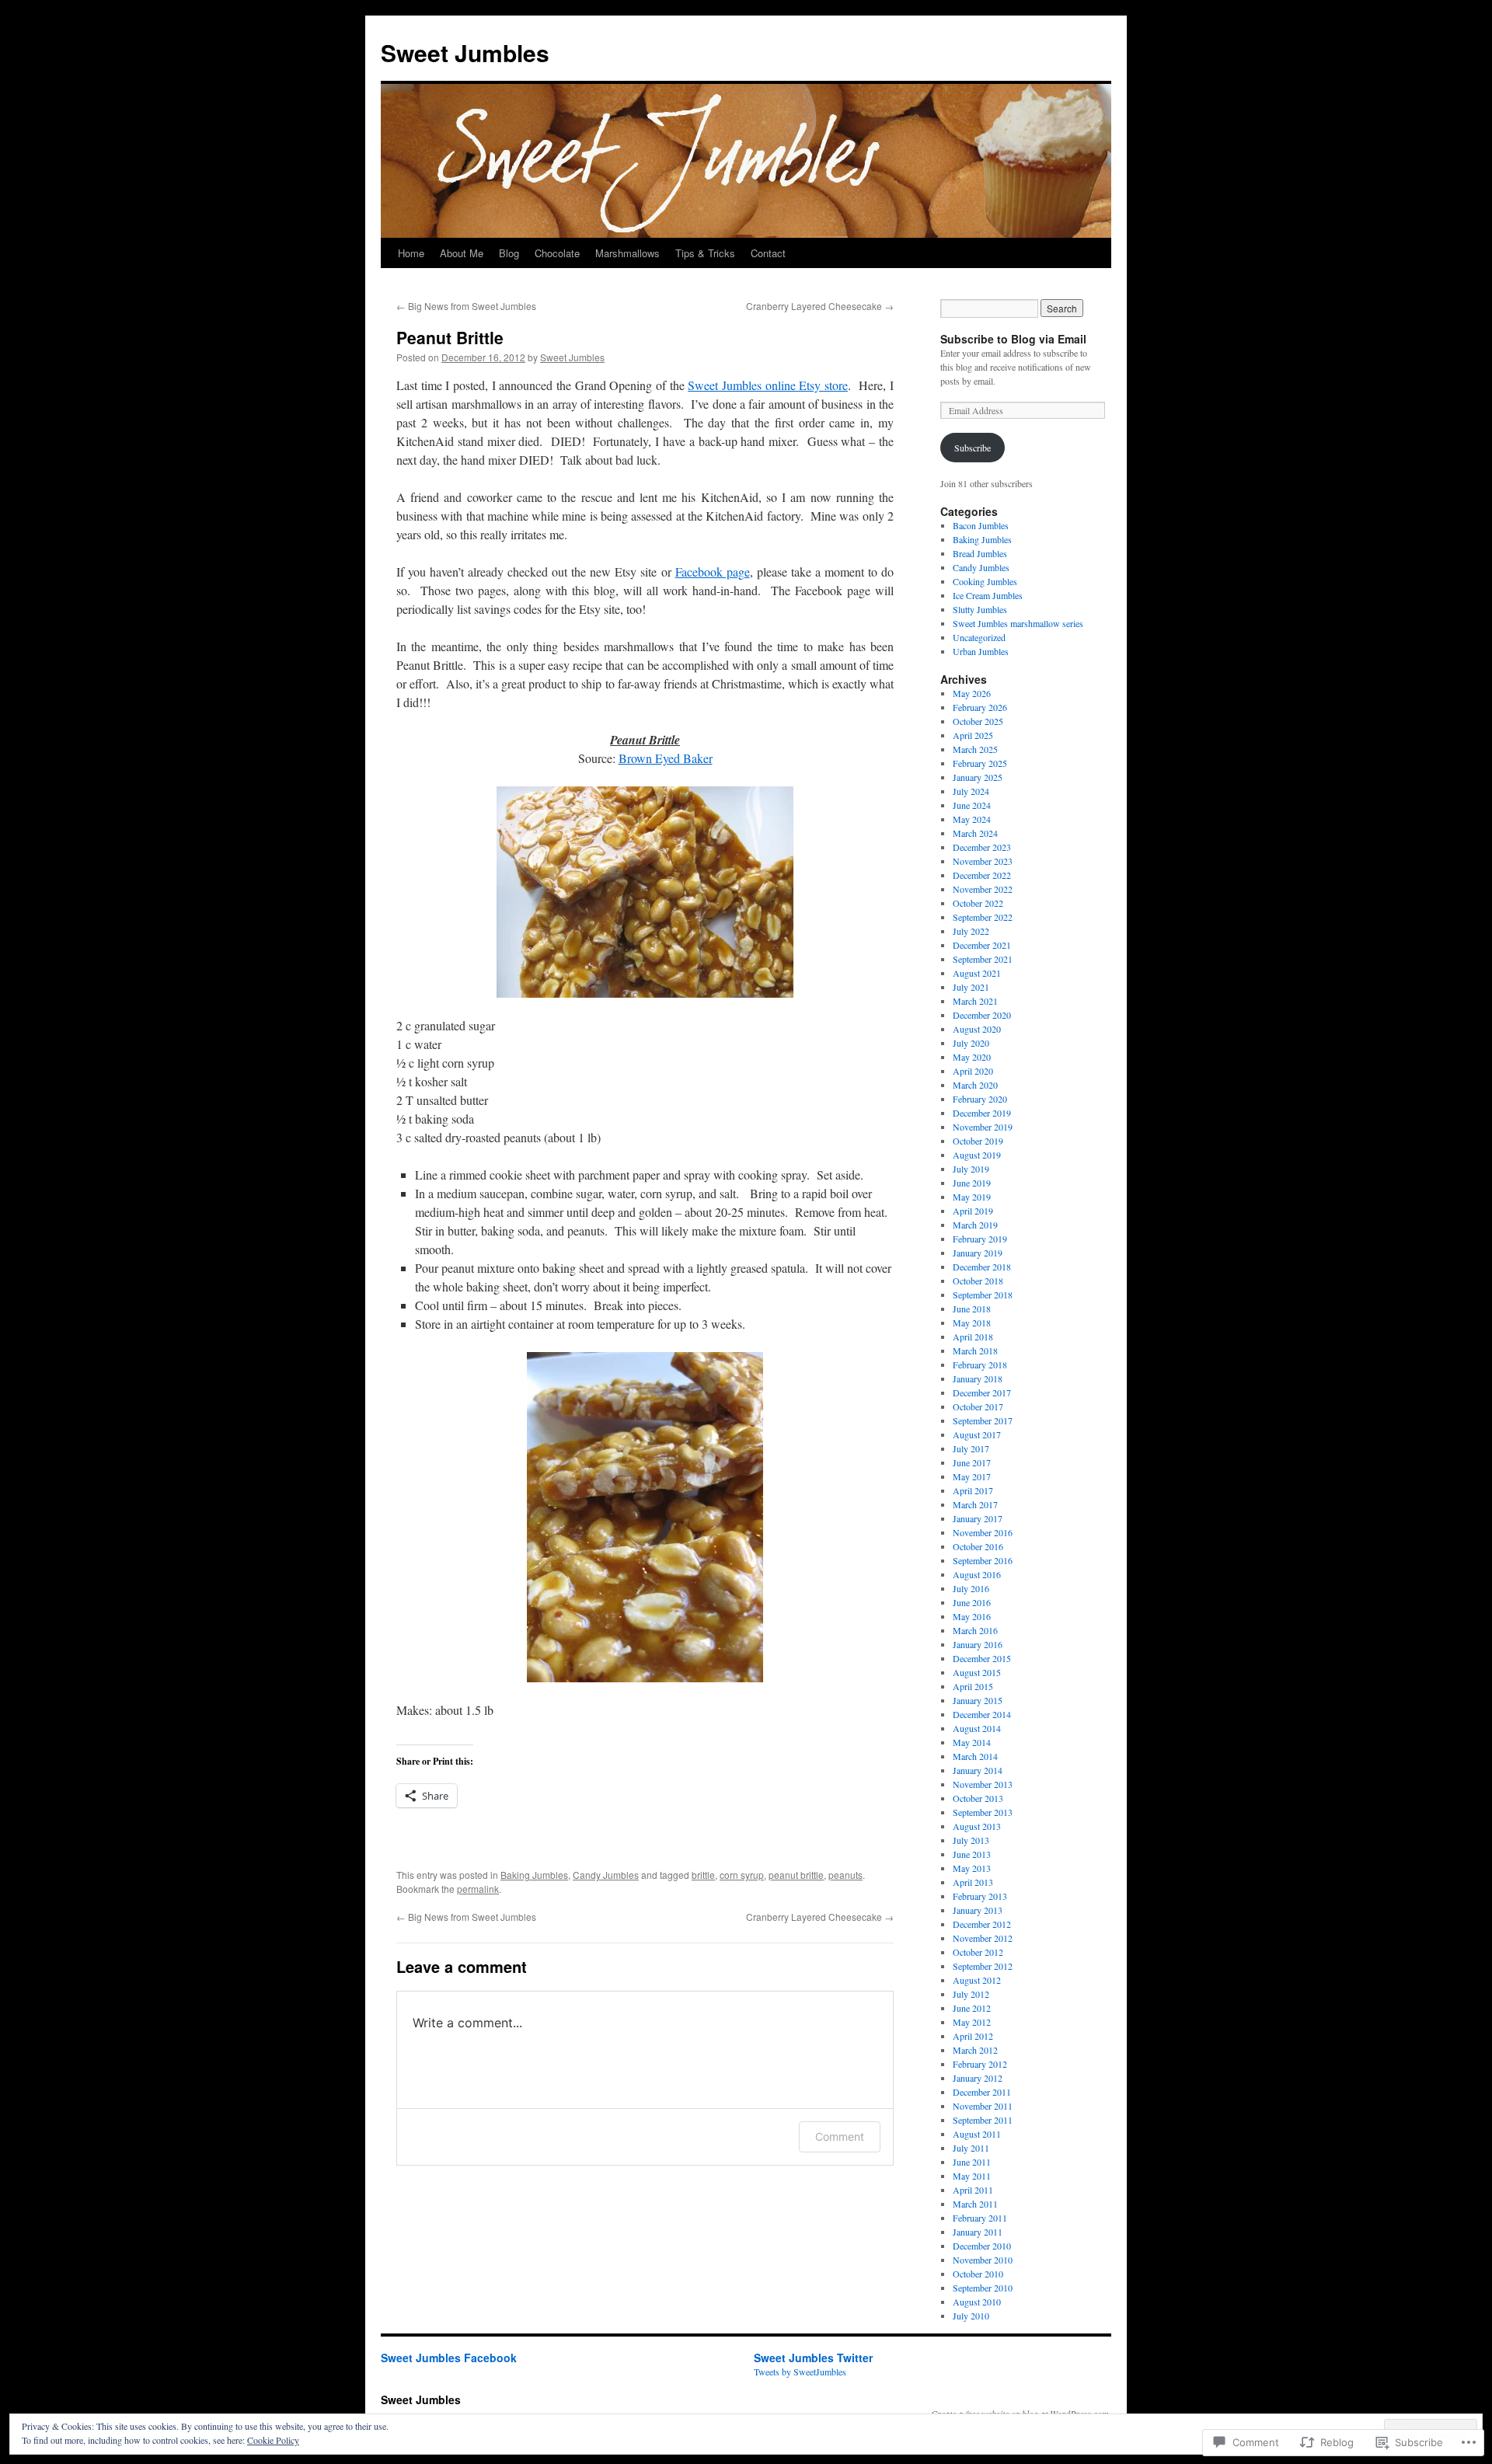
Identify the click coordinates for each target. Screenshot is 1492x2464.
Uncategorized (979, 637)
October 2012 (978, 1952)
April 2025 (973, 735)
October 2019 (978, 1141)
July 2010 (971, 2316)
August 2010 (977, 2302)
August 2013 (977, 1826)
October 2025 (978, 721)
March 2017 (975, 1504)
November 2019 (983, 1127)
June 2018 (972, 1309)
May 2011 (972, 2176)
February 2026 (980, 707)
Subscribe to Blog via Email (1013, 339)
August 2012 (977, 1980)
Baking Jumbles (534, 1875)
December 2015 (982, 1658)
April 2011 (973, 2190)
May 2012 (972, 2022)
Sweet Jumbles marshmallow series (1018, 623)
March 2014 (975, 1756)
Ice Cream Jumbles (988, 595)
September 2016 (983, 1560)
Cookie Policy (273, 2440)
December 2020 (982, 1015)
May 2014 (972, 1742)
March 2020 (975, 1085)
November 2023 (983, 861)
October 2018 (978, 1281)
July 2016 (971, 1588)
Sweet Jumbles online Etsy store (768, 385)
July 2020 (971, 1043)
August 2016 (977, 1574)
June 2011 (972, 2162)
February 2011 (980, 2218)
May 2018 (972, 1323)
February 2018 (980, 1364)
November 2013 (983, 1784)
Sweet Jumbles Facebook (449, 2358)
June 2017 (972, 1462)
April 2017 (973, 1490)
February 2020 (980, 1099)
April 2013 (973, 1882)
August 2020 (977, 1029)
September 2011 (983, 2120)
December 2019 (982, 1113)
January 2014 (978, 1770)
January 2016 (978, 1644)
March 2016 (975, 1630)
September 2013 (983, 1812)
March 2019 (975, 1225)
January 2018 (978, 1378)
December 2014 (982, 1714)
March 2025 (975, 749)
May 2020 (972, 1057)
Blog (509, 253)
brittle (703, 1875)
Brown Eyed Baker (666, 758)
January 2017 (978, 1518)
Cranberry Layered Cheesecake (820, 306)
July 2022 (971, 931)
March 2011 (975, 2204)
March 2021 (975, 1001)
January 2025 (978, 777)
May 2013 (972, 1868)
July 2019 (971, 1169)
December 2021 (982, 945)
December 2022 (982, 875)
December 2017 (982, 1392)
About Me (462, 253)
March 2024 (975, 833)
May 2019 (972, 1197)
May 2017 (972, 1476)
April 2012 (973, 2036)
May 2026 (972, 693)
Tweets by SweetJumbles (800, 2372)
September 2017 (983, 1420)
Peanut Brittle (450, 337)
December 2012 (982, 1924)
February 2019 (980, 1239)
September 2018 (983, 1295)
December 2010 (982, 2246)
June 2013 (972, 1854)
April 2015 (973, 1686)
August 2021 (977, 973)
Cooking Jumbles (985, 581)
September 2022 (983, 917)
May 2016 (972, 1616)
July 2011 (971, 2148)
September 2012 (983, 1966)
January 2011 (978, 2232)
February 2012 (980, 2064)
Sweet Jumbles (465, 52)
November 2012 (983, 1938)
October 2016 (978, 1546)
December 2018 (982, 1267)
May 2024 (972, 819)
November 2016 (983, 1532)
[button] (645, 892)
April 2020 (973, 1071)
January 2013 (978, 1910)
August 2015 (977, 1672)
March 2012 (975, 2050)
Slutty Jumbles (980, 609)
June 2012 (972, 2008)
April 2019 (973, 1211)
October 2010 (978, 2274)
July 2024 (971, 791)
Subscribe (973, 448)
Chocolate (557, 253)
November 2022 (983, 889)
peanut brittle (796, 1875)
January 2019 (978, 1253)
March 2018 (975, 1350)
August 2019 (977, 1155)
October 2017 (978, 1406)
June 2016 (972, 1602)
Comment (840, 2136)
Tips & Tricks (705, 253)
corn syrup (742, 1875)
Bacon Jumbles (981, 525)
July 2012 (971, 1994)
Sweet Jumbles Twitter (813, 2358)
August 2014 (977, 1728)
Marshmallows (627, 253)
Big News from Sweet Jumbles (466, 306)
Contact (768, 253)
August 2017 (977, 1434)
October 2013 (978, 1798)
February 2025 (980, 763)
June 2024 (972, 805)
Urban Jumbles (981, 651)
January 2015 (978, 1700)
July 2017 (971, 1448)
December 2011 (982, 2092)
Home (411, 253)
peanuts (845, 1875)
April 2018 (973, 1337)
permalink (478, 1889)
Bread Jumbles (980, 553)
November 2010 (983, 2260)
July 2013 (971, 1840)
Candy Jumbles (606, 1875)
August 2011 (977, 2134)
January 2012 (978, 2078)
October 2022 (978, 903)
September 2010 (983, 2288)
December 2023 (982, 847)
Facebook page (713, 572)
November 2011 (983, 2106)
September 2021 (983, 959)
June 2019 (972, 1183)
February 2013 (980, 1896)
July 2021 (971, 987)
